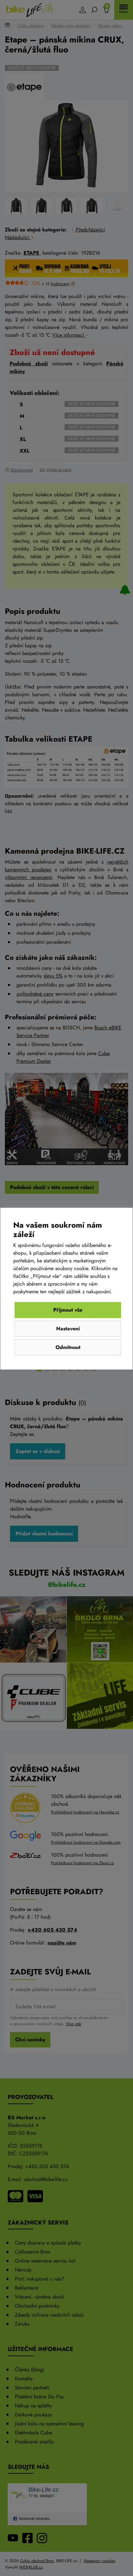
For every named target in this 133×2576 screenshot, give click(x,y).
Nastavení (68, 1329)
